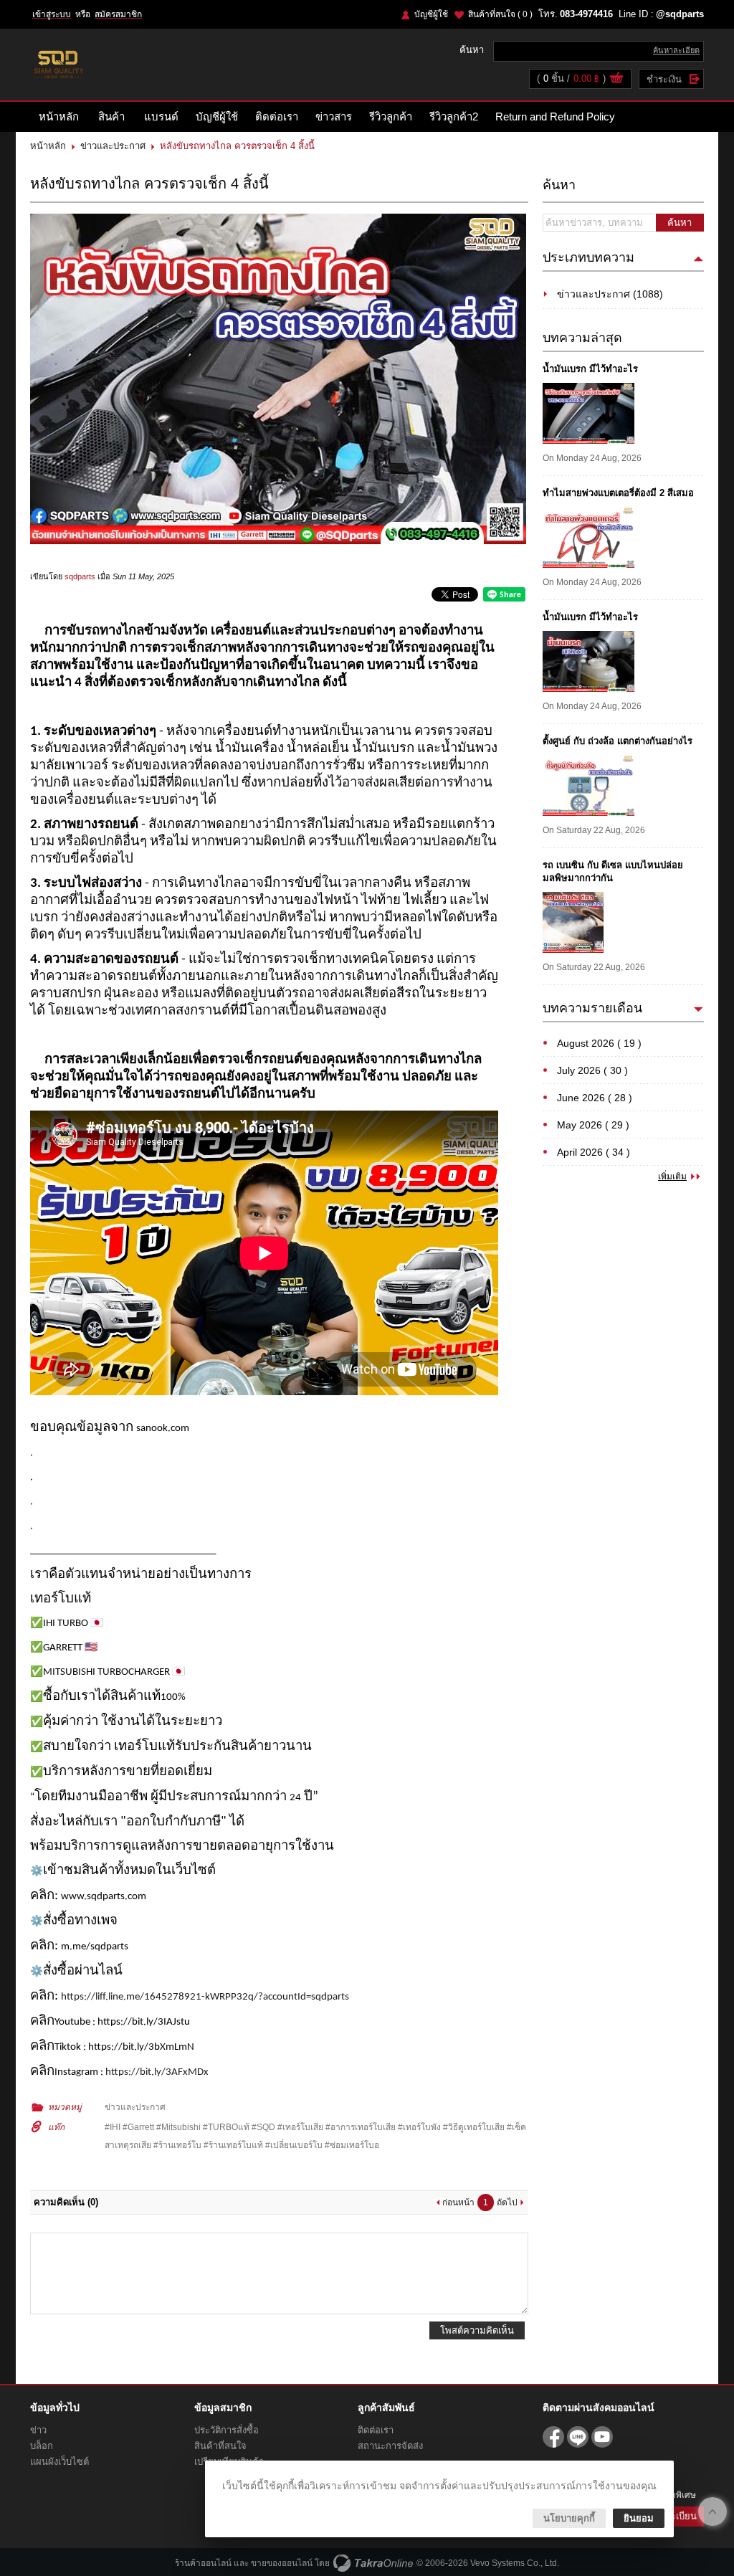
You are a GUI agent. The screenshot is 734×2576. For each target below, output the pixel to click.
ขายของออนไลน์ (282, 2563)
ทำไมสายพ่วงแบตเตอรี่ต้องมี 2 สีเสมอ (618, 493)
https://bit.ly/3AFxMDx (157, 2072)
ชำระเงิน (664, 79)
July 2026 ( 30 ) (592, 1070)
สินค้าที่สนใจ (500, 14)
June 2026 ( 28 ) (595, 1098)
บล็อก (42, 2446)
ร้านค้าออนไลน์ (203, 2563)
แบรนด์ (161, 117)
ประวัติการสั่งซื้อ (227, 2430)
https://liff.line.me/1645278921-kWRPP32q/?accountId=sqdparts (205, 1997)
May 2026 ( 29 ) (593, 1125)
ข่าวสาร (334, 117)
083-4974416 (586, 14)
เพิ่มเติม (672, 1177)
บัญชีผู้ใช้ (431, 14)
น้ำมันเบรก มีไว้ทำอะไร (590, 369)
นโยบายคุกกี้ (569, 2518)
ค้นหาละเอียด (676, 50)
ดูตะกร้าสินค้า (616, 80)
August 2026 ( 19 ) (599, 1043)
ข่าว (38, 2430)
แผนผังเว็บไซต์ (59, 2462)
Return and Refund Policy (555, 117)
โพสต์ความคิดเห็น (477, 2330)
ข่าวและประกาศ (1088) (610, 294)
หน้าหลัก (59, 117)
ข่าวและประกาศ (113, 146)
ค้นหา (680, 223)
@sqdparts (680, 14)
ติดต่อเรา (277, 117)
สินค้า (111, 117)
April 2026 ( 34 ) (594, 1152)
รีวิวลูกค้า (391, 117)
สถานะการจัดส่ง (390, 2446)
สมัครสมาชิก (118, 14)
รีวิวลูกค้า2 (454, 117)
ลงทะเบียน (676, 2516)
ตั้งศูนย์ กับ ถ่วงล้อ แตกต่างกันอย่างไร (618, 741)
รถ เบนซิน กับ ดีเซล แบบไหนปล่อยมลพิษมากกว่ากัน (613, 871)
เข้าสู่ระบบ (52, 14)
